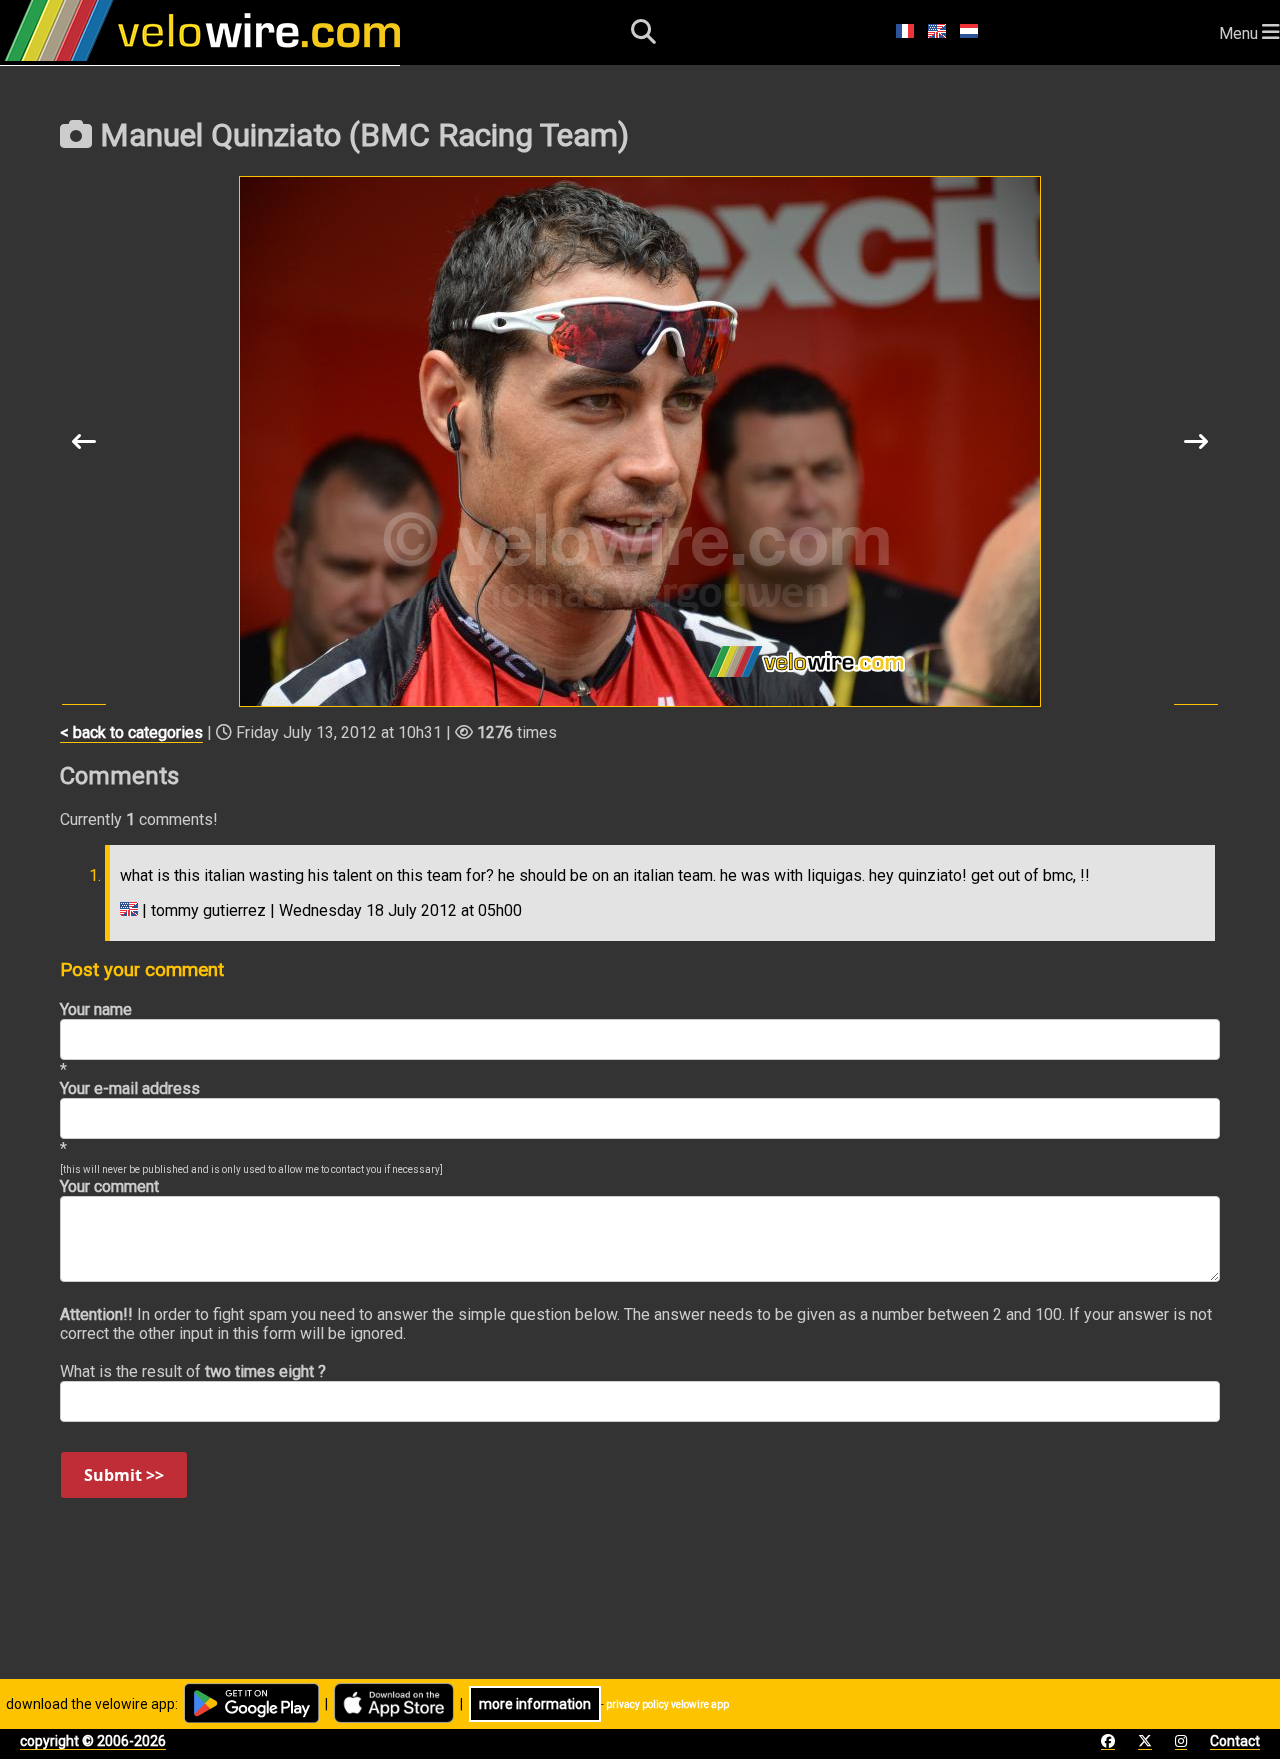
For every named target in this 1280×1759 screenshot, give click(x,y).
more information (535, 1704)
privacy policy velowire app (667, 1704)
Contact (1235, 1741)
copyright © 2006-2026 (93, 1741)
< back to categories (131, 732)
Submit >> (124, 1475)
